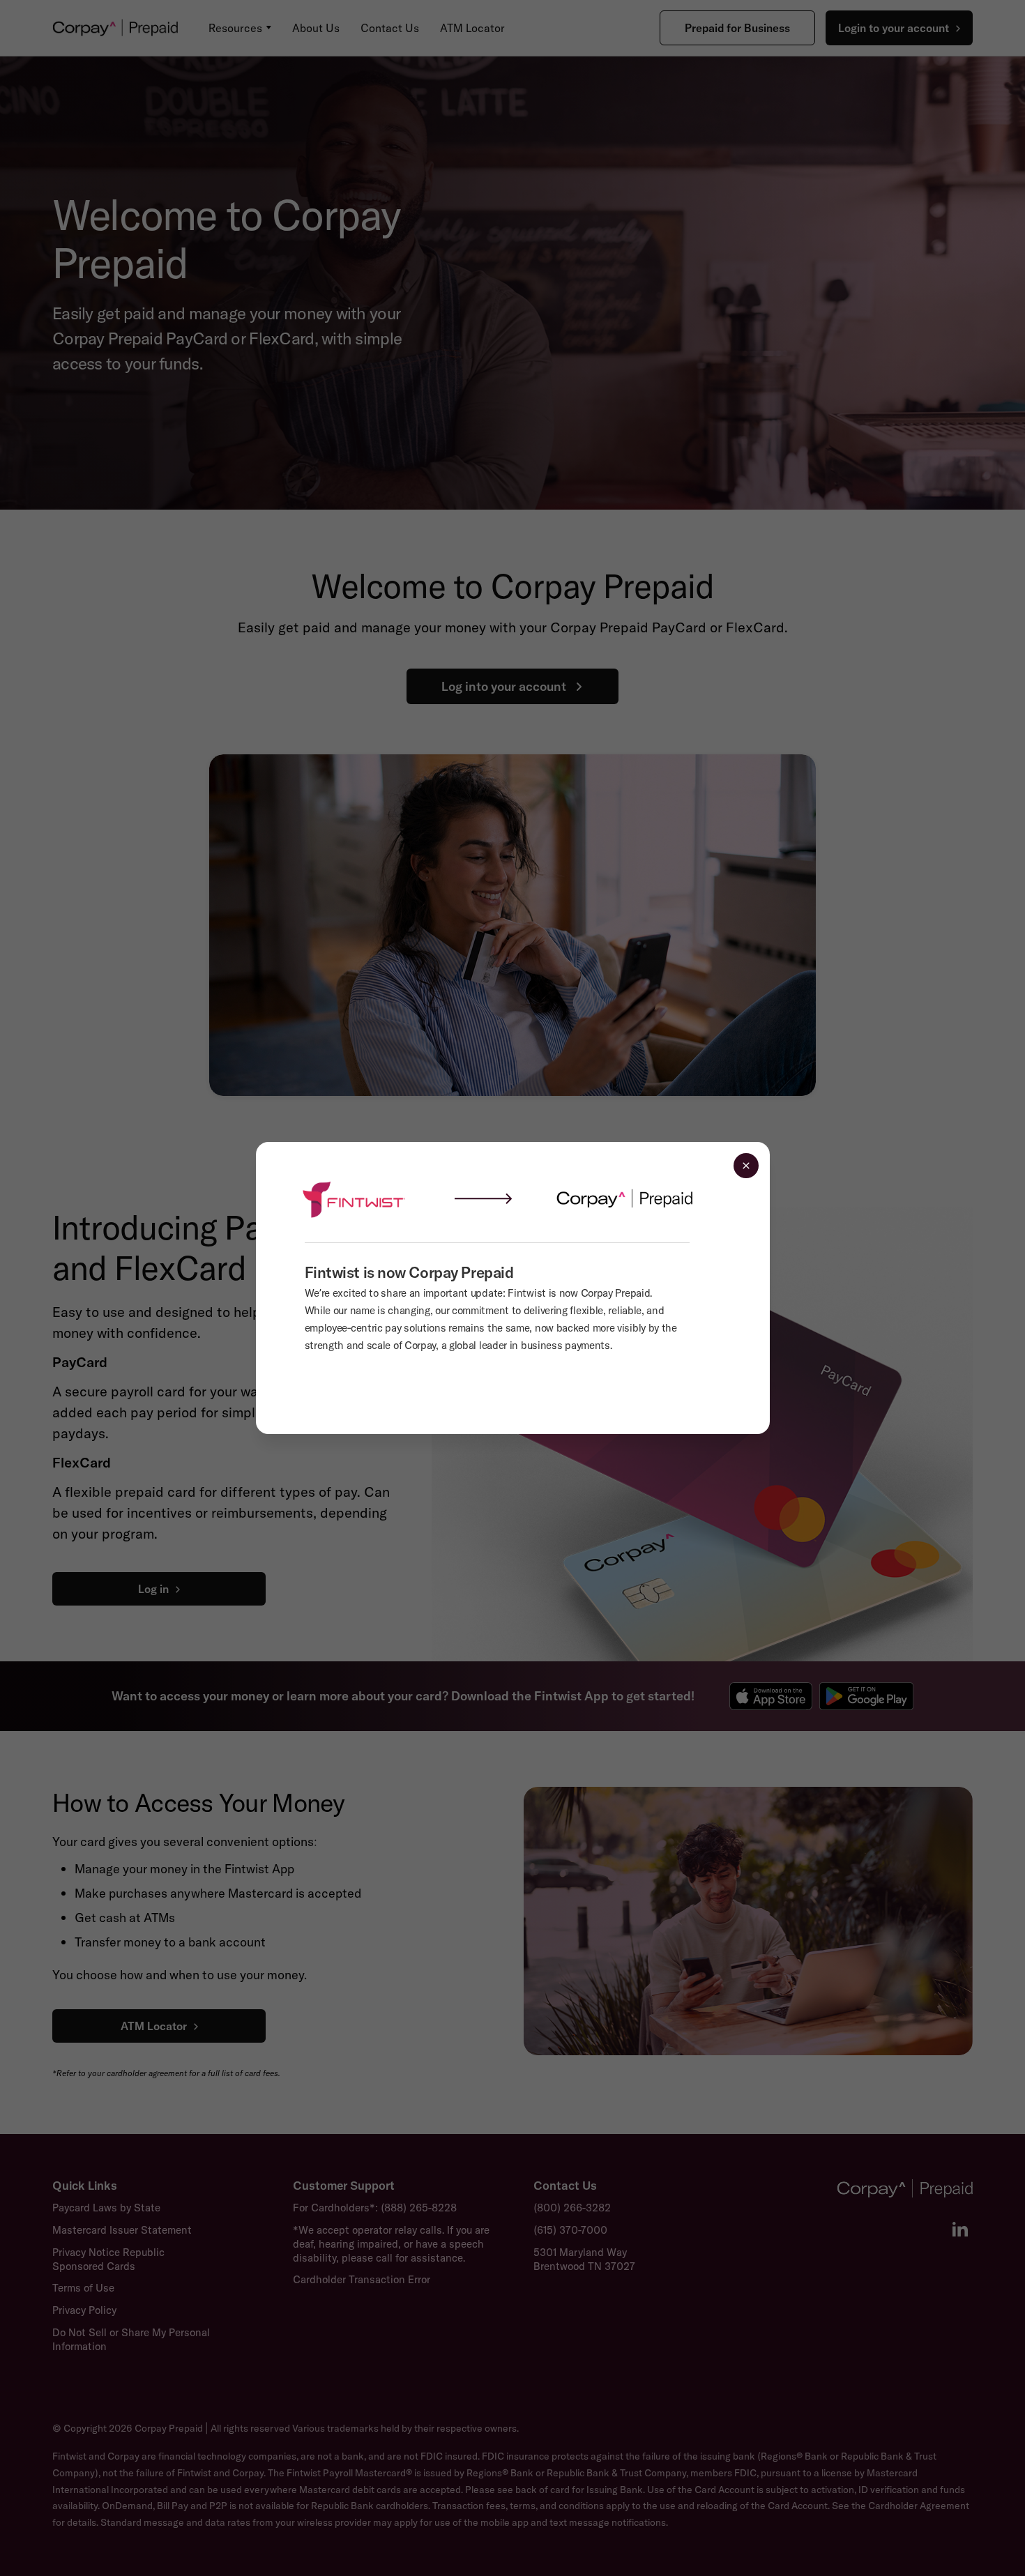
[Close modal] (746, 1166)
